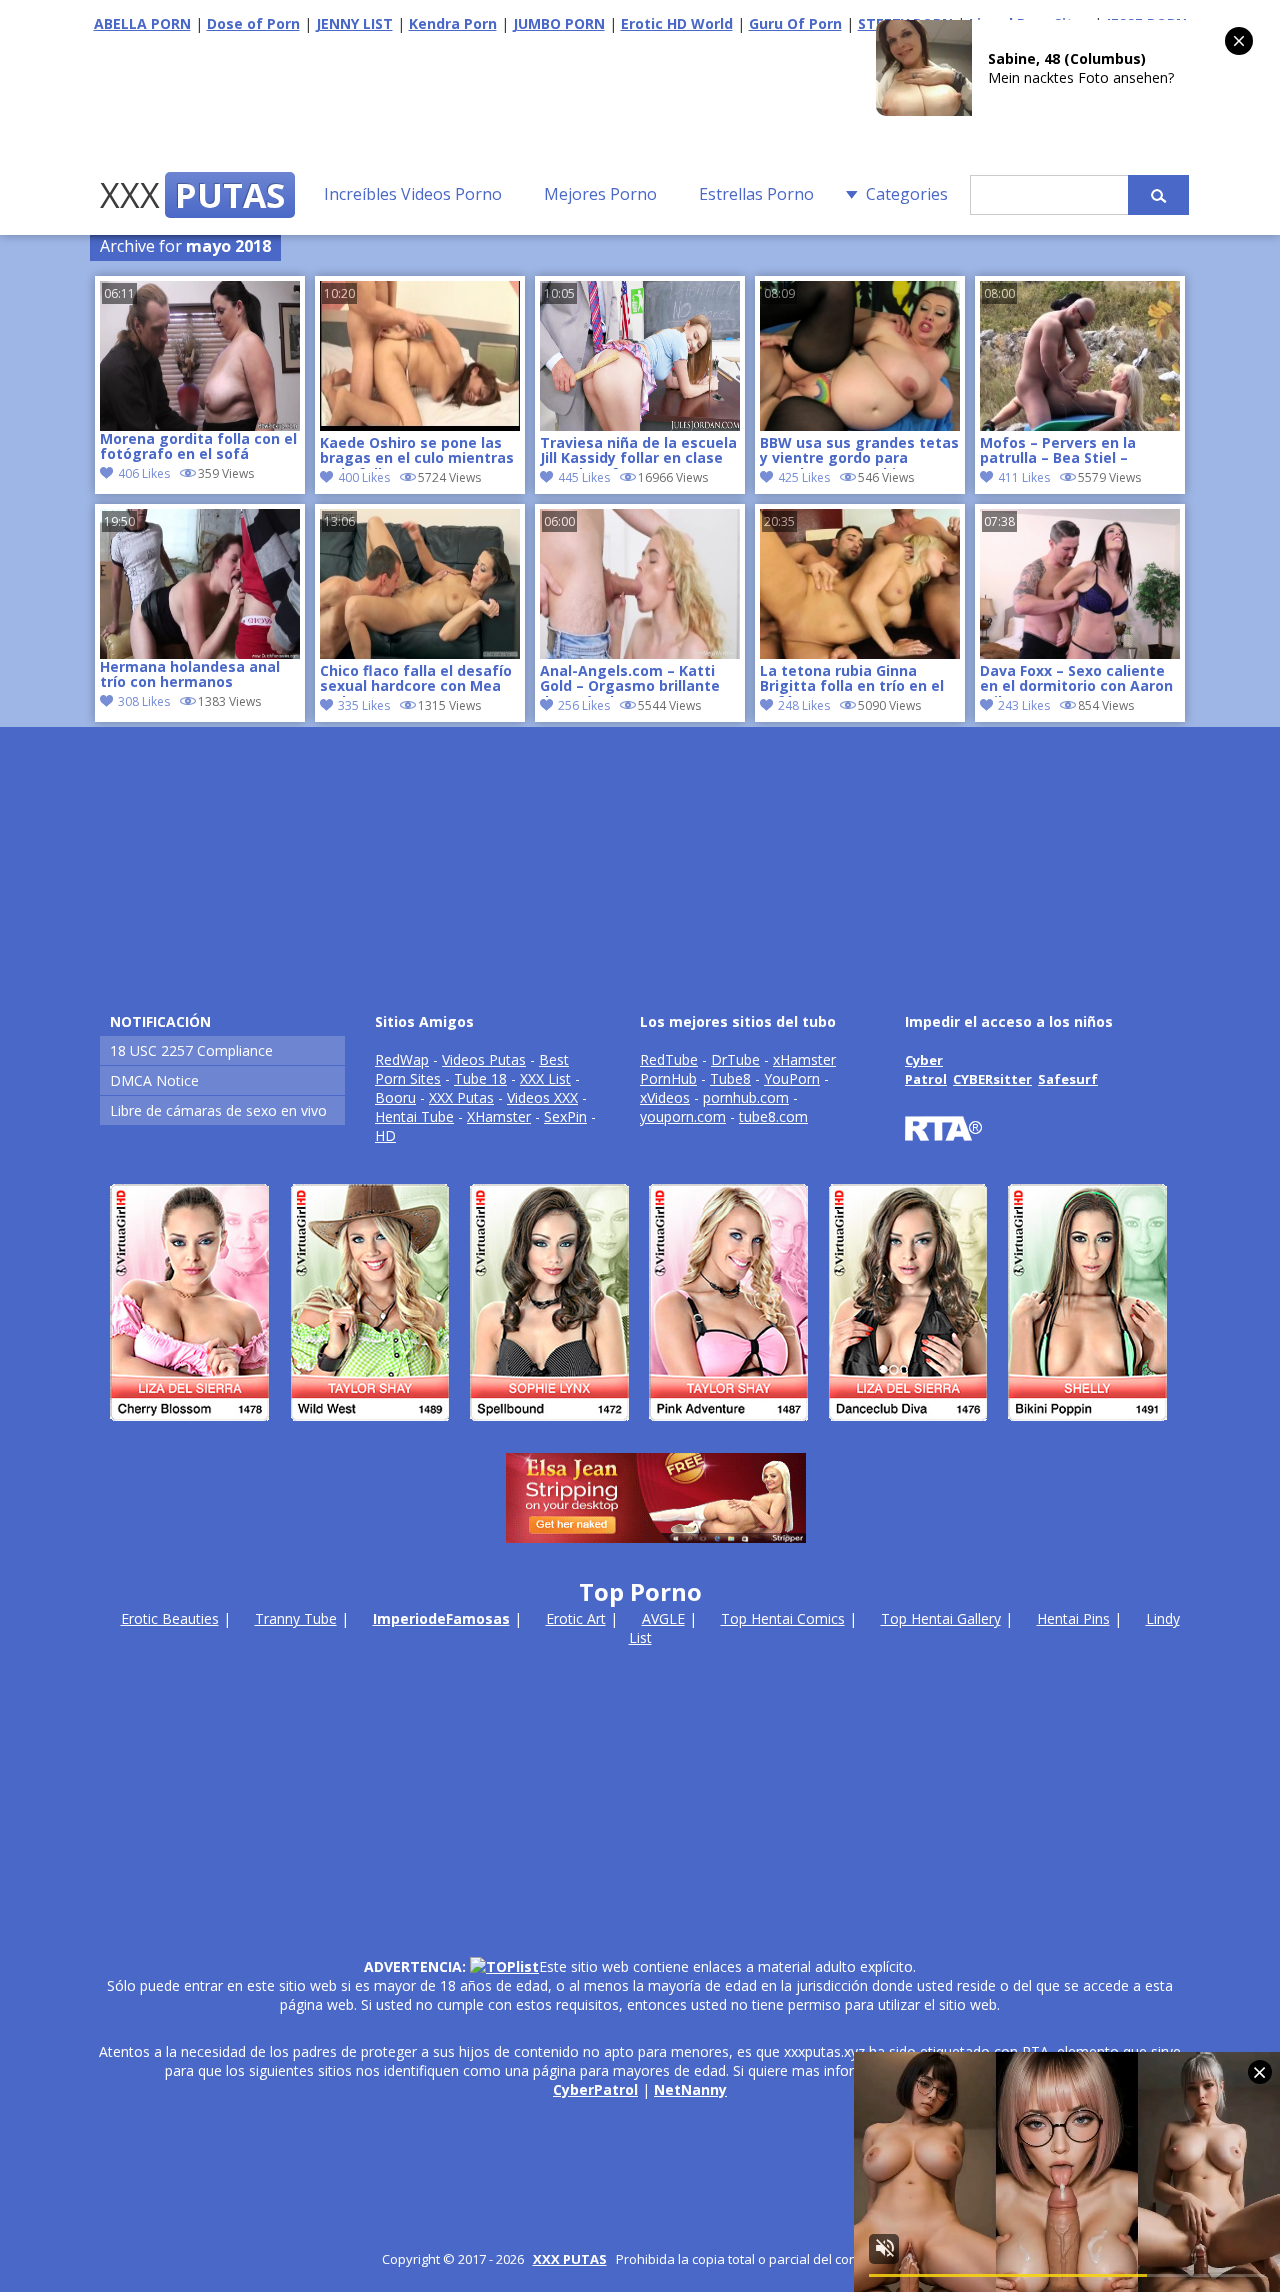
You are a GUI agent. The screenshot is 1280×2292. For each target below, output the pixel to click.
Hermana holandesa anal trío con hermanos (190, 675)
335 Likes (364, 705)
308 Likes (144, 701)
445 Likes (584, 477)
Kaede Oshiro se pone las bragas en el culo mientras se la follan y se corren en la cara (417, 452)
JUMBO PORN (559, 23)
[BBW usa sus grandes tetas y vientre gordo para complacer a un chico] (860, 425)
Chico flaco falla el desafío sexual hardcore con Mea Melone (416, 680)
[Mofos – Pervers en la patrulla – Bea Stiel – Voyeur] (1080, 425)
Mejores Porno (600, 194)
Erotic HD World (677, 23)
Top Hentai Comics (783, 1618)
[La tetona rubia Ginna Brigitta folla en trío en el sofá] (860, 653)
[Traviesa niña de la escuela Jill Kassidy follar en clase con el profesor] (640, 425)
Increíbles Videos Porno (413, 194)
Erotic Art (576, 1618)
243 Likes (1024, 705)
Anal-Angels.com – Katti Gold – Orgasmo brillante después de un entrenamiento (630, 680)
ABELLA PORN (142, 23)
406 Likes (144, 473)
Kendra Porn (453, 23)
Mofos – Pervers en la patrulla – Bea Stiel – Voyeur (1058, 452)
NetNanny (690, 2089)
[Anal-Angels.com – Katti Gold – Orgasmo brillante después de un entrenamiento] (640, 653)
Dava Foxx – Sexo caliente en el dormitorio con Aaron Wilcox (1076, 680)
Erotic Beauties (170, 1618)
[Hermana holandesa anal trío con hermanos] (200, 584)
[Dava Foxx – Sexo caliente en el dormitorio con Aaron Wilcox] (1080, 653)
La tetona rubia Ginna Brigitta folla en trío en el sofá (852, 680)
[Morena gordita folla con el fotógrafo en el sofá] (200, 356)
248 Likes (804, 705)
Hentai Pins (1073, 1618)
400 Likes (364, 477)
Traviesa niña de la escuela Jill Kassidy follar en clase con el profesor (638, 452)
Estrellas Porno (756, 194)
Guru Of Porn (795, 23)
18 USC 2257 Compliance (191, 1050)
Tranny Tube (296, 1618)
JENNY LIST (354, 23)
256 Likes (584, 705)
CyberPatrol (595, 2089)
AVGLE (663, 1618)
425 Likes (804, 477)
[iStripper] (640, 1429)
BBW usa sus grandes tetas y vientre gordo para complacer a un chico (859, 452)
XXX (192, 195)
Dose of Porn (253, 23)
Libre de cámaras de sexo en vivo (218, 1110)
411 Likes (1024, 477)
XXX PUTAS (570, 2259)
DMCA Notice (154, 1080)
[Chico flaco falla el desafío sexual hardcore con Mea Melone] (420, 653)
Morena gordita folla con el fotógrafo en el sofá (198, 447)
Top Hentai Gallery (941, 1618)
